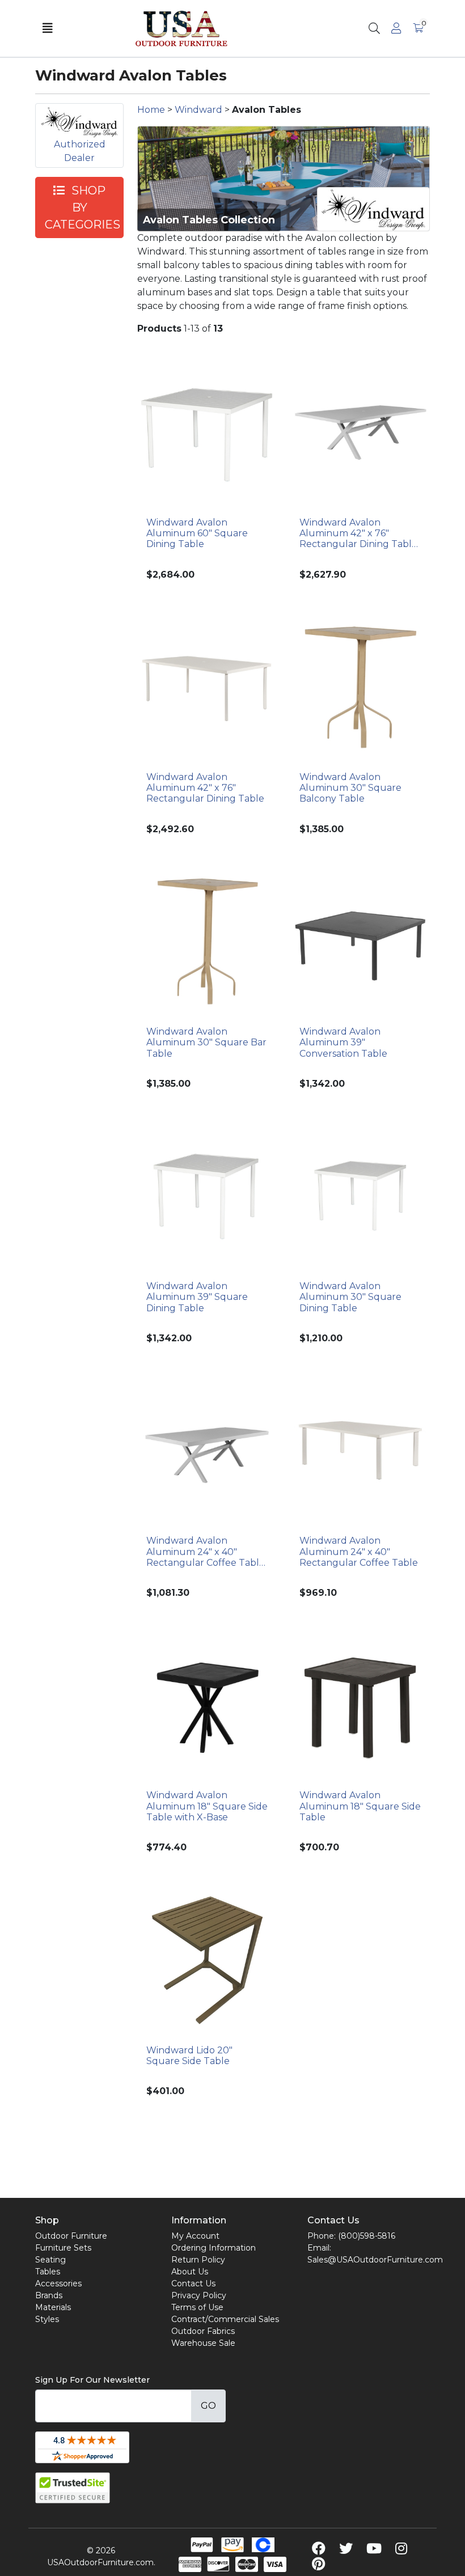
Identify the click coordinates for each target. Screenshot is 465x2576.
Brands (49, 2295)
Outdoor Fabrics (203, 2331)
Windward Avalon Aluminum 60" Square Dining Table (197, 533)
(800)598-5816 (367, 2236)
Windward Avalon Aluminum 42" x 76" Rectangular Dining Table (205, 788)
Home (151, 110)
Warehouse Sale (203, 2343)
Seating (50, 2260)
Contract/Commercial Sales (225, 2319)
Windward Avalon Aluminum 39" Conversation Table (343, 1042)
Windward (198, 110)
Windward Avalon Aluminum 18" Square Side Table (360, 1806)
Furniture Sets (63, 2248)
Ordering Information (214, 2248)
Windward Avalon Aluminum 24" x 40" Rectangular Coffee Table (359, 1551)
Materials (53, 2307)
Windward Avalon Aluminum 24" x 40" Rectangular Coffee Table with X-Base (206, 1552)
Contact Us (193, 2283)
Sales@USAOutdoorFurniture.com (375, 2260)
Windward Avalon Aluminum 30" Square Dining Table (350, 1297)
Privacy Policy (199, 2295)
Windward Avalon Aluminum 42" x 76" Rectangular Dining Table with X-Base (358, 533)
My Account (195, 2236)
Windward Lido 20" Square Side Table (189, 2056)
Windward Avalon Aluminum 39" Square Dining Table (197, 1297)
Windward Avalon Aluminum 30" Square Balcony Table (350, 788)
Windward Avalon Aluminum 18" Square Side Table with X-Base (207, 1806)
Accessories (58, 2283)
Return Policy (198, 2260)
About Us (190, 2272)
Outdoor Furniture (71, 2236)
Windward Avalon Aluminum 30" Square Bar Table (206, 1042)
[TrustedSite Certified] (73, 2488)
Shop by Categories (83, 207)
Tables (48, 2272)
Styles (47, 2319)
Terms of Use (197, 2307)
